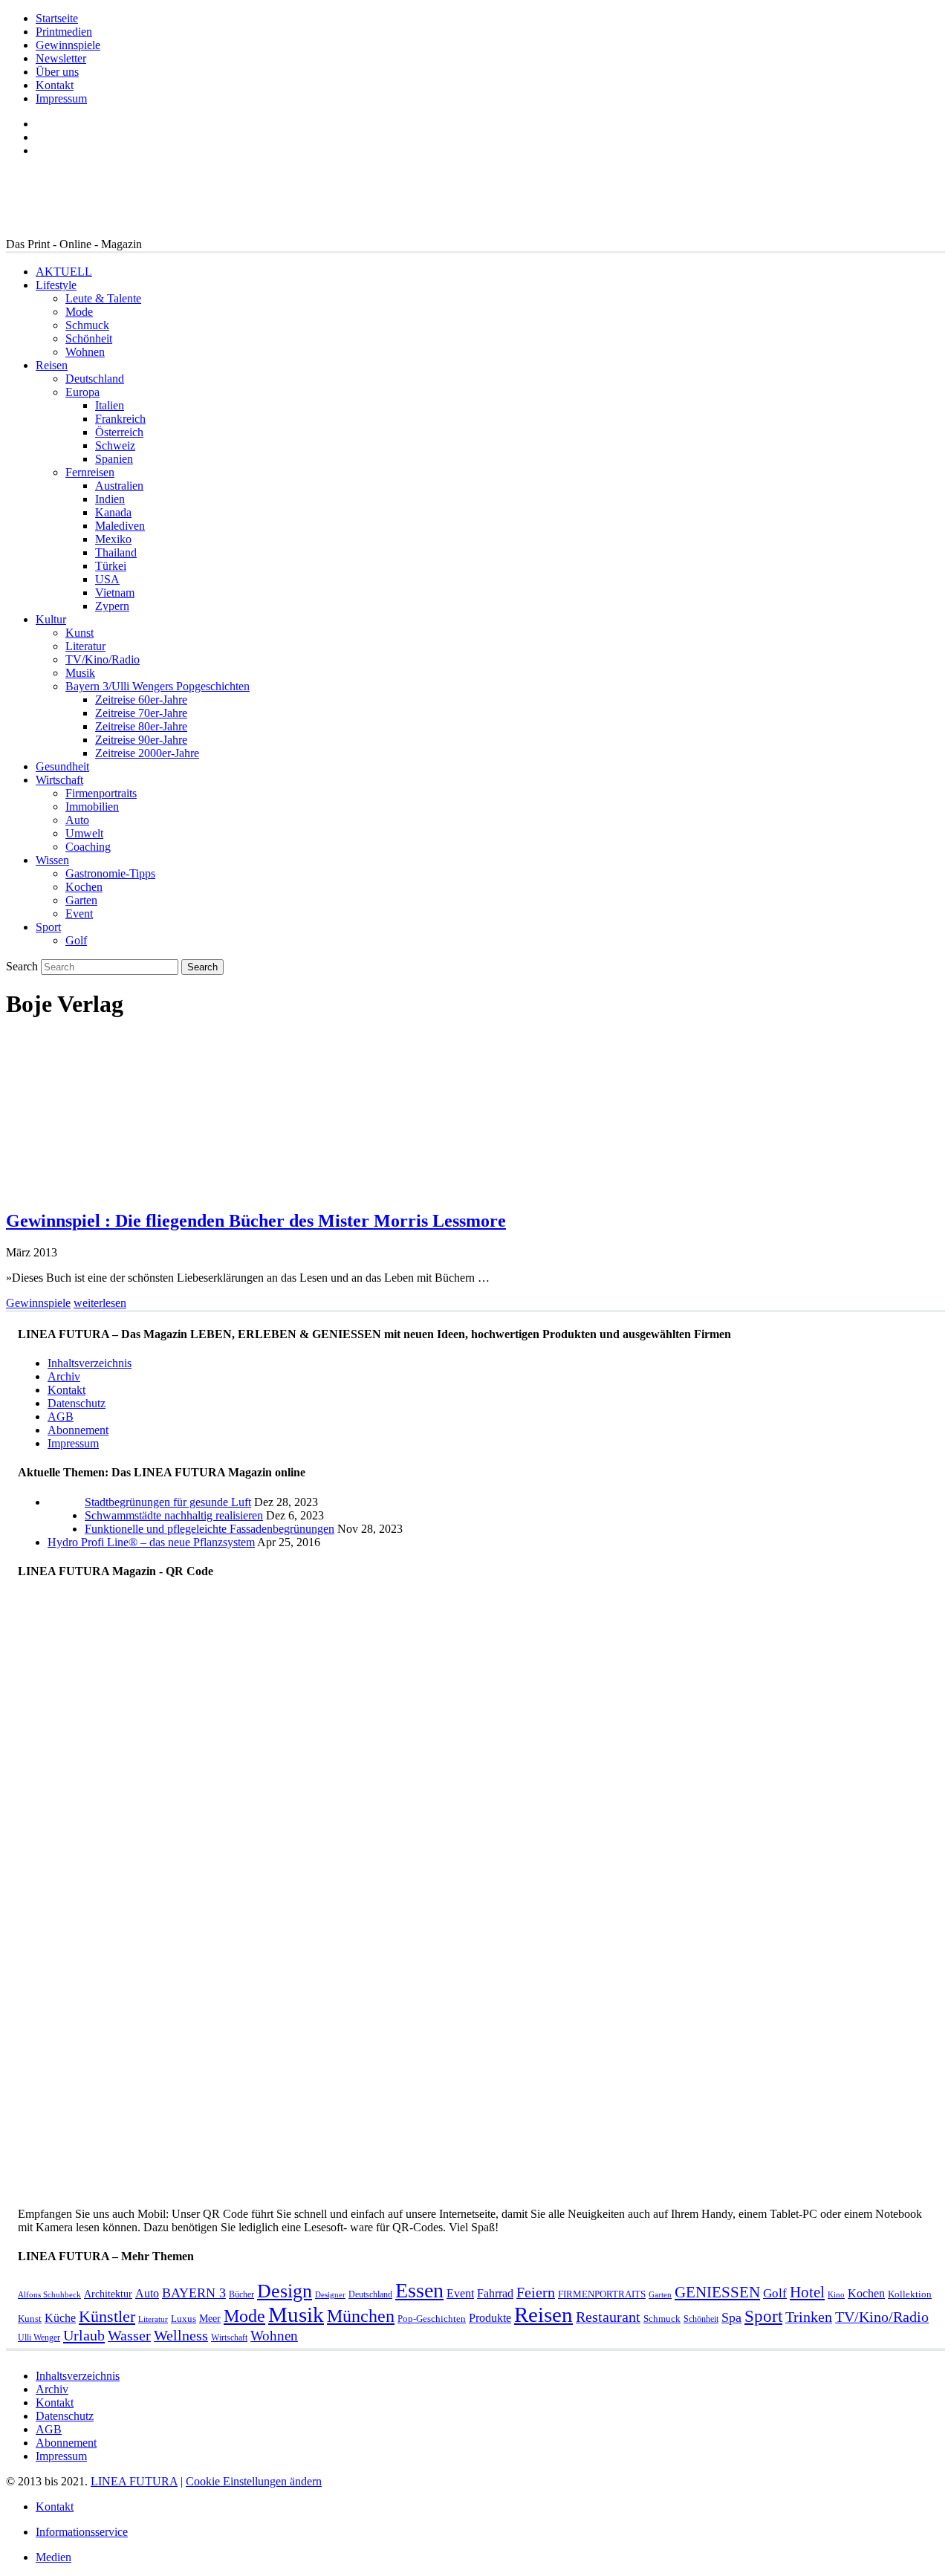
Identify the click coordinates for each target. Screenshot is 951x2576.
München (361, 2316)
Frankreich (120, 419)
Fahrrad (495, 2293)
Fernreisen (90, 472)
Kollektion (910, 2294)
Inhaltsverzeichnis (90, 1363)
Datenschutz (77, 1403)
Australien (119, 486)
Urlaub (84, 2335)
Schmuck (87, 325)
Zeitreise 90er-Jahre (141, 740)
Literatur (85, 646)
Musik (80, 673)
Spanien (114, 459)
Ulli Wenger (39, 2337)
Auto (77, 820)
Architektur (108, 2294)
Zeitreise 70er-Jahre (141, 713)
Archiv (64, 1376)
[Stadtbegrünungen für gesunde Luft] (66, 1529)
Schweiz (115, 445)
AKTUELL (64, 272)
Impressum (61, 98)
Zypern (112, 606)
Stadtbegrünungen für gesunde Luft (168, 1502)
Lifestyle (56, 285)
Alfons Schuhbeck (49, 2295)
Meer (210, 2318)
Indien (110, 499)
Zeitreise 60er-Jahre (141, 700)
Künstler (107, 2316)
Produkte (490, 2318)
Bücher (241, 2294)
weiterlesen (100, 1303)
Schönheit (89, 338)
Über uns (57, 72)
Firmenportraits (101, 793)
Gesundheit (62, 766)
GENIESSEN (717, 2292)
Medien (53, 2557)
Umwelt (84, 833)
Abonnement (78, 1430)
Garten (81, 900)
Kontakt (55, 85)
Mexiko (113, 539)
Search (22, 966)
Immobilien (92, 807)
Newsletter (61, 58)
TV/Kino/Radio (103, 659)
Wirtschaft (59, 780)
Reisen (52, 365)
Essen (419, 2290)
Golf (76, 940)
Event (79, 914)
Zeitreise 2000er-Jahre (147, 753)
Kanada (113, 512)
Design (285, 2291)
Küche (60, 2318)
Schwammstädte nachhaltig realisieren (174, 1515)
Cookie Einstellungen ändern (254, 2481)
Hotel (807, 2292)
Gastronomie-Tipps (110, 873)
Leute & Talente (103, 298)
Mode (79, 312)
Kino (836, 2295)
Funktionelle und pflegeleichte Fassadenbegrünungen (210, 1529)
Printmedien (64, 32)
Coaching (88, 847)
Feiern (536, 2293)
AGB (61, 1417)
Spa (731, 2317)
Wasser (129, 2336)
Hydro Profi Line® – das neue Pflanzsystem (151, 1542)
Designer (330, 2295)
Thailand (116, 552)
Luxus (184, 2319)
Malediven (120, 526)
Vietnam (115, 593)
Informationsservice (82, 2532)
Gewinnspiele (68, 45)
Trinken (809, 2317)
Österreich (119, 432)
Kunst (79, 633)
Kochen (84, 887)
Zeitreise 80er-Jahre (141, 726)
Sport (48, 927)
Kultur (51, 619)
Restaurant (608, 2317)
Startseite (57, 18)
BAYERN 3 (194, 2293)
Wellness (181, 2336)
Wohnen (85, 352)
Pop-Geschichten (432, 2319)
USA (107, 579)
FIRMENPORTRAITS (602, 2294)
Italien (110, 405)
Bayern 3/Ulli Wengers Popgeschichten (158, 686)
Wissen (52, 860)
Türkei (111, 566)
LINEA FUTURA (134, 2481)
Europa (82, 392)
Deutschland (95, 379)
